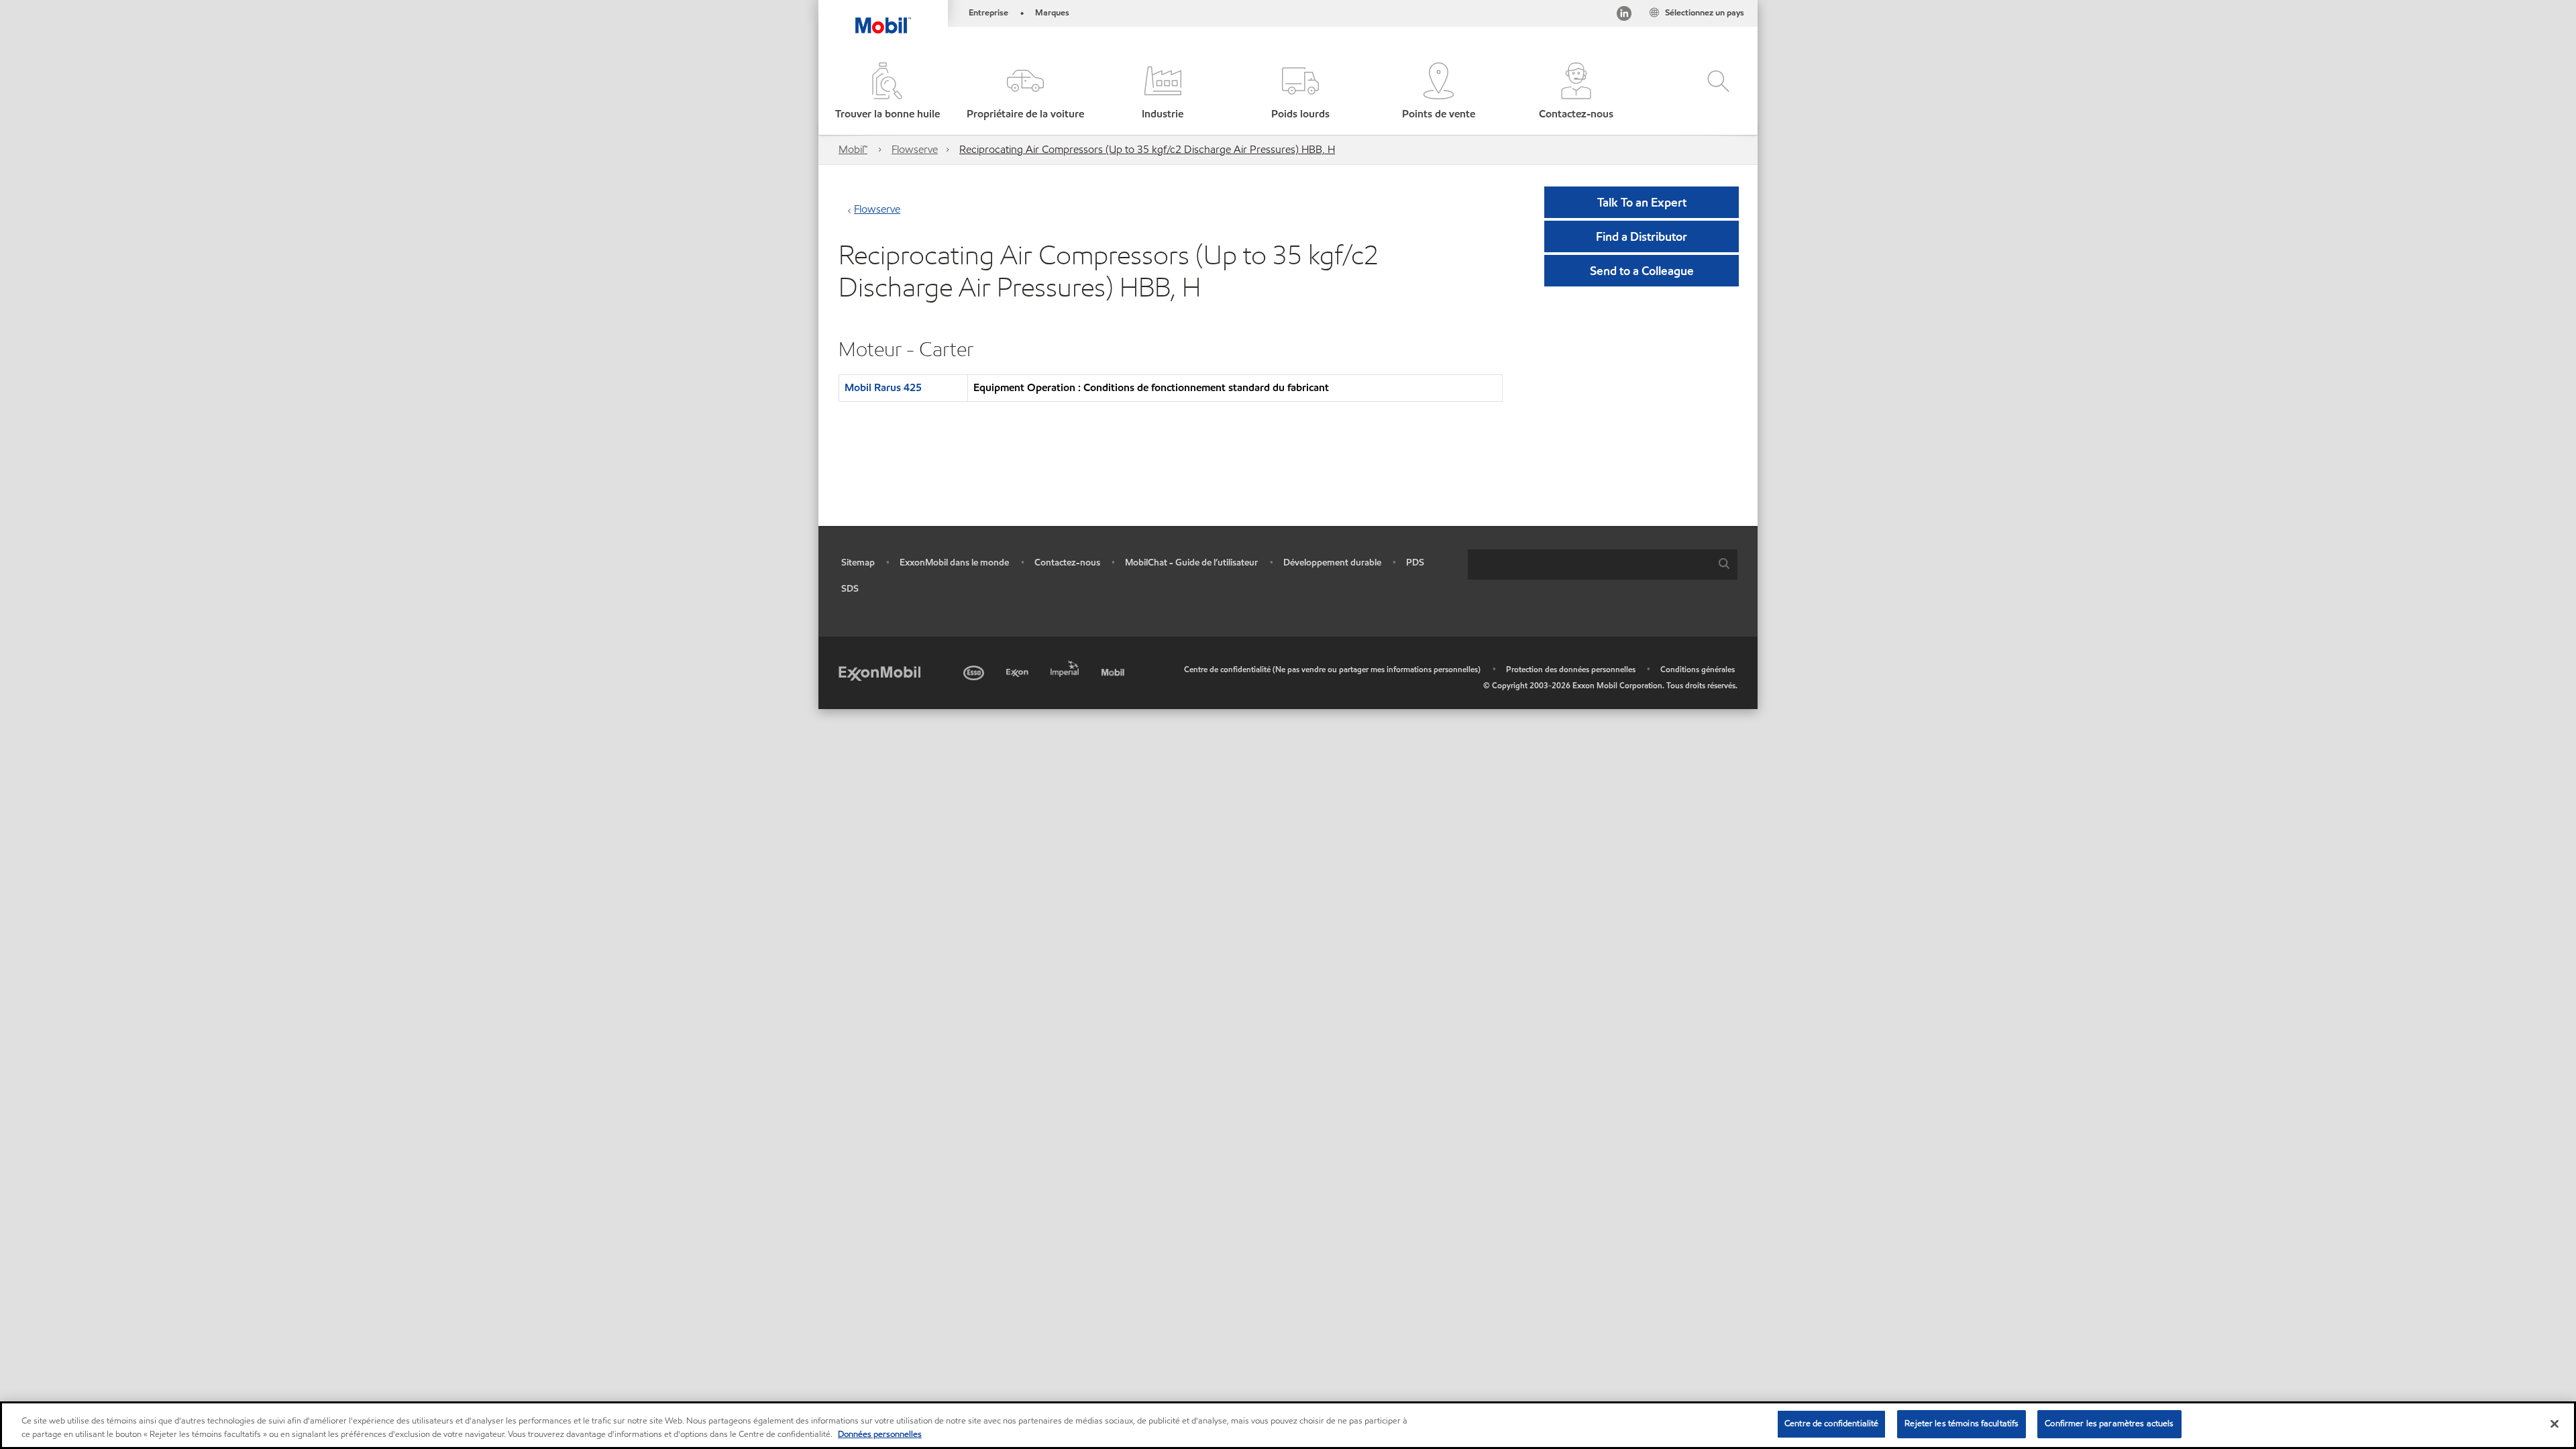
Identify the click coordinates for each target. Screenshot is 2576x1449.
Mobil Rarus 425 (883, 387)
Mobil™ (853, 149)
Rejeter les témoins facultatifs (1962, 1424)
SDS (850, 589)
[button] (1025, 92)
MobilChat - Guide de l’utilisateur (1191, 562)
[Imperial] (1066, 666)
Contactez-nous (1067, 562)
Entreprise (988, 13)
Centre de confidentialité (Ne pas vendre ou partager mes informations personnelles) (1332, 669)
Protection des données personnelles (1571, 669)
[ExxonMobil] (879, 673)
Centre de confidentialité (1831, 1424)
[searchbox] (1589, 565)
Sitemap (858, 562)
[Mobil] (1114, 670)
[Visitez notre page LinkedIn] (1624, 16)
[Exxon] (1019, 670)
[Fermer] (2555, 1424)
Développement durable (1332, 562)
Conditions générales (1698, 669)
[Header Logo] (883, 17)
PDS (1415, 562)
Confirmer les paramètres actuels (2109, 1424)
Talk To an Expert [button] (1642, 202)
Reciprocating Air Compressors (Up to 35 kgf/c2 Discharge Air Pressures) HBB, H (1147, 149)
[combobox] (1603, 565)
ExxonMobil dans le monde (954, 562)
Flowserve (915, 149)
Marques (1052, 13)
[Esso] (975, 670)
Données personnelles (880, 1434)
